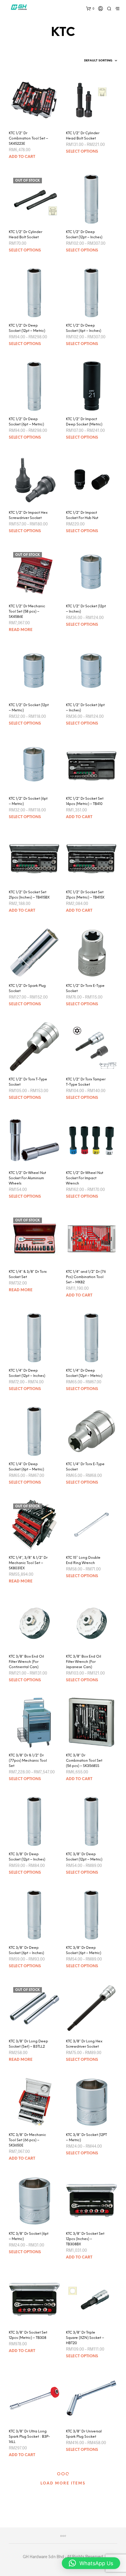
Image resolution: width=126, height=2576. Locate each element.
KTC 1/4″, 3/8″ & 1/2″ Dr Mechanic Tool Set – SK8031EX (28, 1563)
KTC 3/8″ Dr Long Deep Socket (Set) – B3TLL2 (28, 2044)
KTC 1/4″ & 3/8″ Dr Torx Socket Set (28, 1274)
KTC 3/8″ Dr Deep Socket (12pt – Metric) (84, 1857)
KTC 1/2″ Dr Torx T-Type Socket (28, 1082)
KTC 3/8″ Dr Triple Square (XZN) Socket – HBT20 (85, 2338)
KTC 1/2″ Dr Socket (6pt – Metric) (28, 801)
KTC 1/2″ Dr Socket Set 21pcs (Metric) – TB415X (85, 895)
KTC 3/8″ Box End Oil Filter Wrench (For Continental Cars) (26, 1662)
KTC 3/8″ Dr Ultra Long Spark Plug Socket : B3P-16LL (29, 2437)
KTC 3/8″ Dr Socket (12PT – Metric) (86, 2138)
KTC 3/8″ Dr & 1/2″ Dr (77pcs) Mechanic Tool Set (28, 1761)
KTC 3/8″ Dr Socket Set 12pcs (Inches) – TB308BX (85, 2239)
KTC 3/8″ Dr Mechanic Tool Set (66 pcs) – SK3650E (27, 2140)
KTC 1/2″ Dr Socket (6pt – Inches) (85, 708)
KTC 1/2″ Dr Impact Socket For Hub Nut (82, 515)
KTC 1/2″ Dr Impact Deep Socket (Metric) (84, 422)
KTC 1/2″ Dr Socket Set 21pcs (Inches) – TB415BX (29, 895)
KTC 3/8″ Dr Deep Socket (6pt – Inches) (26, 1950)
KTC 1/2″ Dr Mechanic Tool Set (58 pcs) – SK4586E (27, 612)
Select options (82, 152)
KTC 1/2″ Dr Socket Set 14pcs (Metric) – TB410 (85, 801)
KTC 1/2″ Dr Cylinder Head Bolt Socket (83, 136)
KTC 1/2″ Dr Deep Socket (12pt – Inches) (84, 235)
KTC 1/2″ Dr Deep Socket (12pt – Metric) (27, 328)
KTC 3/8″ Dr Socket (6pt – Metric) (29, 2236)
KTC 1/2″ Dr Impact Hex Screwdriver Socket (28, 515)
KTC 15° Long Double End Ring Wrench (83, 1560)
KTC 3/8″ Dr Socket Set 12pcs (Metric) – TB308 (28, 2335)
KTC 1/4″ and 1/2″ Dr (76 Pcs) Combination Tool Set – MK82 (86, 1277)
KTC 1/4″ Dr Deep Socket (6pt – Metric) (26, 1467)
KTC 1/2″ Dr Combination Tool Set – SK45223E (28, 138)
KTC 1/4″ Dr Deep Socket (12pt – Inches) (27, 1373)
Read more (21, 630)
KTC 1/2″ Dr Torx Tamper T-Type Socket (86, 1082)
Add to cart (22, 157)
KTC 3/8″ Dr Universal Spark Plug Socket (84, 2434)
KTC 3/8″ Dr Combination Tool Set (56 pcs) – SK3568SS (84, 1761)
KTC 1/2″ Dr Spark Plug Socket (27, 988)
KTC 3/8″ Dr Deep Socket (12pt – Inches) (27, 1857)
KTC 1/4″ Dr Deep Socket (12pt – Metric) (84, 1373)
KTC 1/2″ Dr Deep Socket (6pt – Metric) (26, 422)
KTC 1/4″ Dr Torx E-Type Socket (85, 1467)
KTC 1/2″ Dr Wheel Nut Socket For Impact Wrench (85, 1178)
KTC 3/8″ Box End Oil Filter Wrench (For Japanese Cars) (84, 1662)
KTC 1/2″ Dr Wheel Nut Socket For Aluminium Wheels (27, 1178)
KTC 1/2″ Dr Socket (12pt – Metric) (29, 708)
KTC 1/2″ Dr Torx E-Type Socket (85, 988)
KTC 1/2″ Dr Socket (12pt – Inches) (86, 609)
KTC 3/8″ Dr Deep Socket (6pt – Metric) (84, 1950)
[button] (91, 2563)
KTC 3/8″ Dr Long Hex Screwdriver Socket (84, 2044)
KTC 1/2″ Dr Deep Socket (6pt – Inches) (84, 328)
